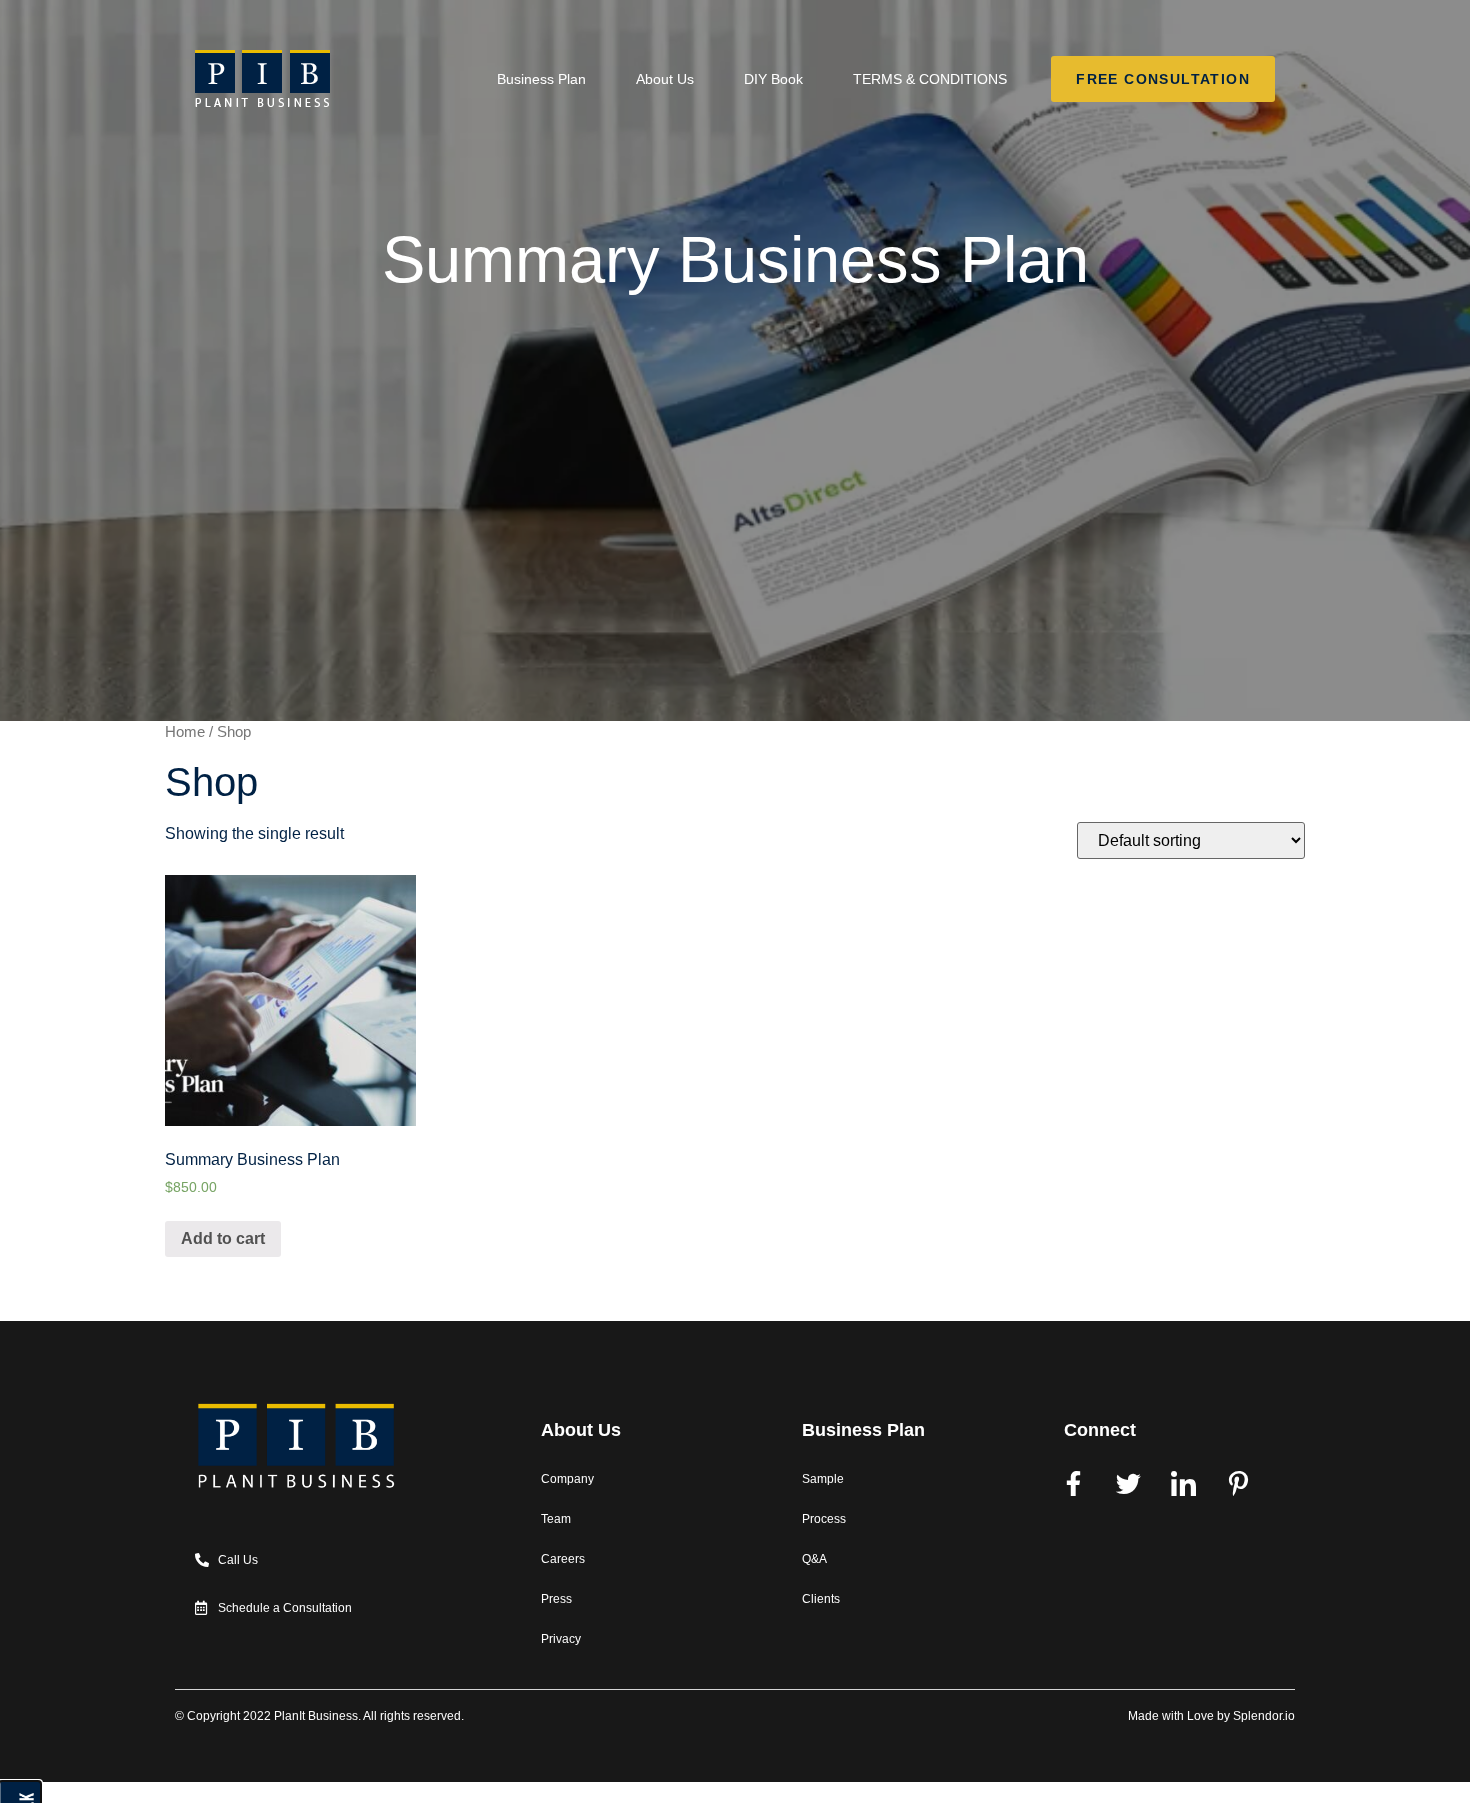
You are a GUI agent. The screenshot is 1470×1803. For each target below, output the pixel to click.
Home (185, 732)
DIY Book (773, 79)
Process (824, 1519)
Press (556, 1599)
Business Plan (541, 79)
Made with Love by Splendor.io (1211, 1716)
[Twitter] (1129, 1484)
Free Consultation (1162, 77)
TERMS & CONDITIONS (930, 79)
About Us (665, 79)
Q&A (814, 1559)
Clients (821, 1599)
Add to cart (223, 1238)
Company (567, 1479)
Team (556, 1519)
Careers (563, 1559)
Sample (823, 1479)
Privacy (561, 1639)
